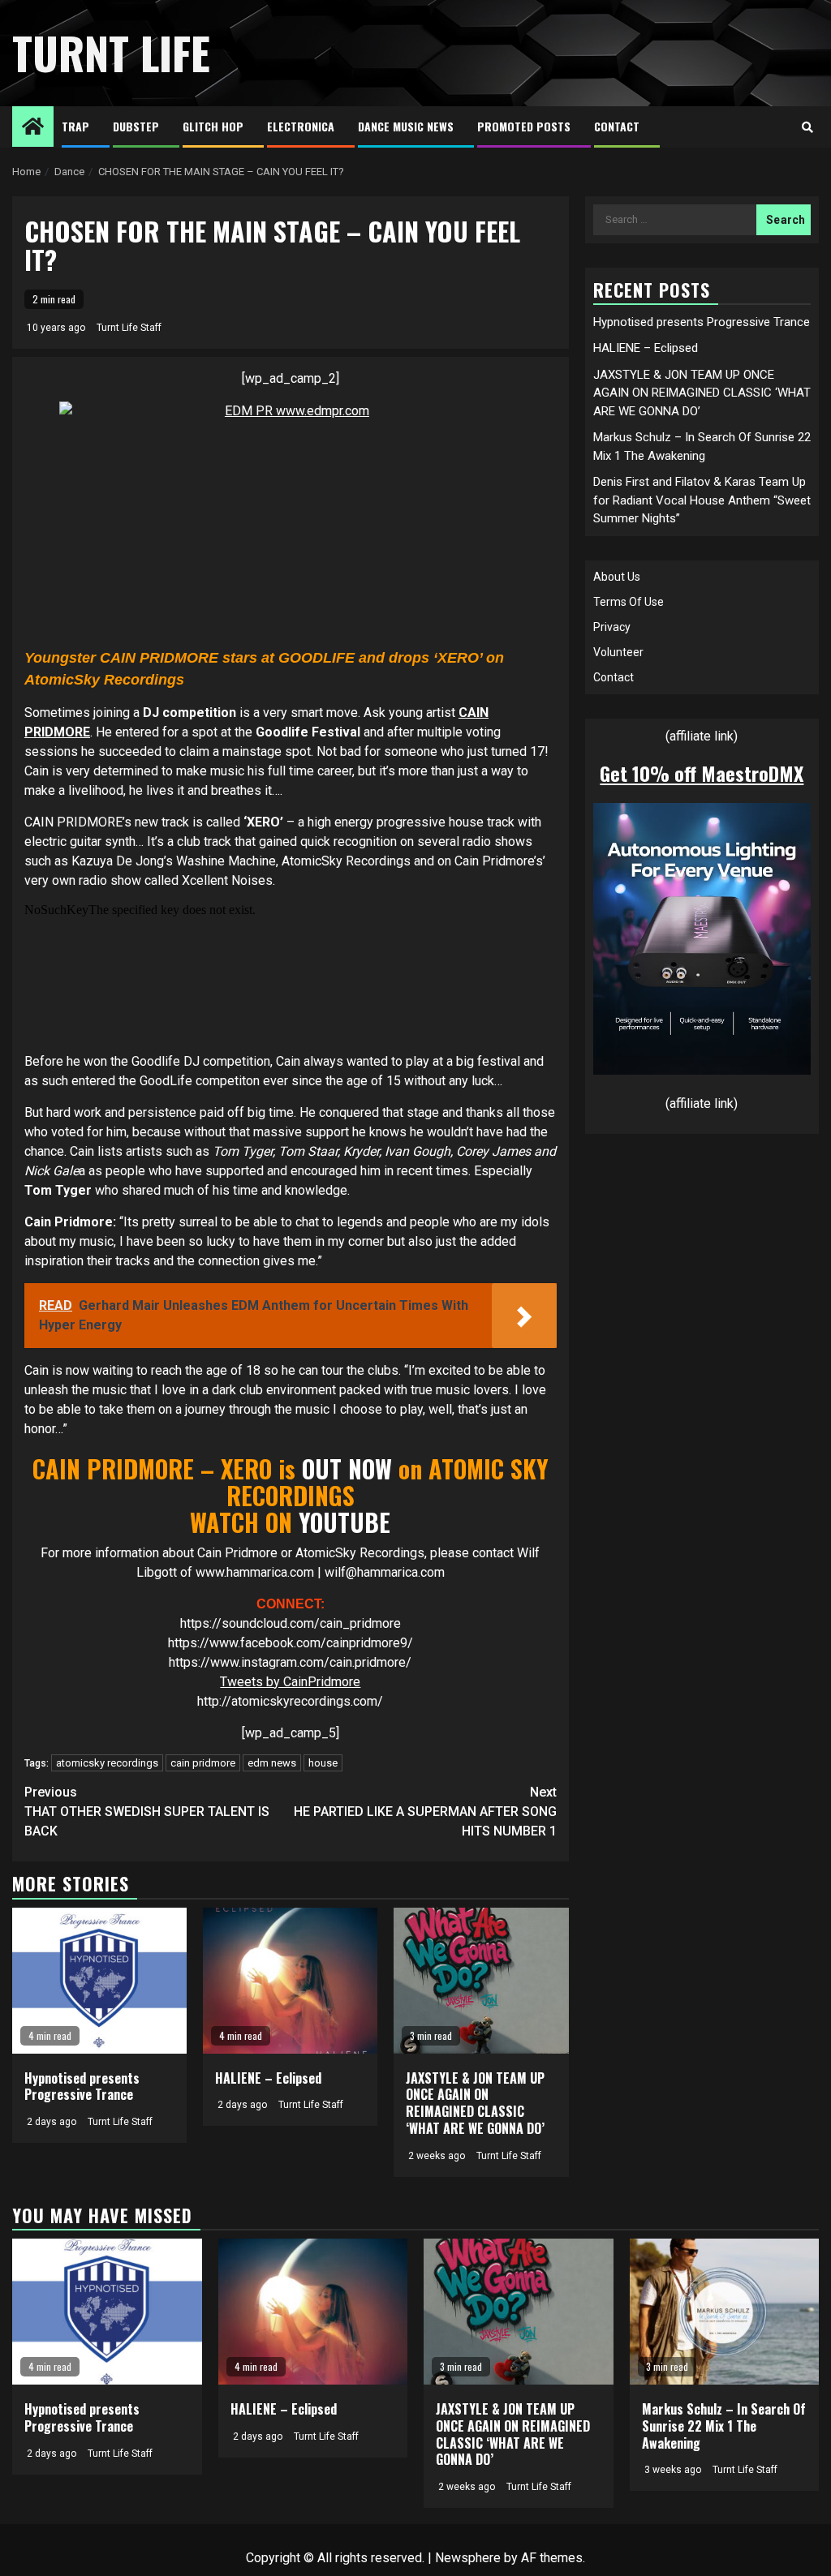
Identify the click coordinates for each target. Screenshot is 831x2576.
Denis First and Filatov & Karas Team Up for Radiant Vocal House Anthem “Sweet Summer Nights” (702, 500)
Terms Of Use (629, 602)
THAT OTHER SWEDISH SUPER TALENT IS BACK (147, 1812)
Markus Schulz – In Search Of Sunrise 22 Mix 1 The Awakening (724, 2426)
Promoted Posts (524, 126)
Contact (617, 126)
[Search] (807, 127)
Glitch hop (213, 126)
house (323, 1763)
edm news (272, 1763)
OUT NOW (344, 1468)
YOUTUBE (344, 1522)
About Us (617, 577)
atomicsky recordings (107, 1763)
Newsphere (468, 2558)
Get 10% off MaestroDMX (702, 773)
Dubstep (136, 126)
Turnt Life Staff (129, 328)
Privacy (612, 627)
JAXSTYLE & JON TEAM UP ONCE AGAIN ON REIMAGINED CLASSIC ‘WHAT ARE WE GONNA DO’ (475, 2103)
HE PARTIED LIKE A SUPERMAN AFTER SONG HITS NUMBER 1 (425, 1812)
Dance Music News (406, 126)
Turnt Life (111, 53)
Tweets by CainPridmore (290, 1682)
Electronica (301, 126)
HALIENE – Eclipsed (268, 2078)
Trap (75, 126)
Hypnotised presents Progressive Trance (82, 2087)
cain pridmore (203, 1763)
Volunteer (618, 652)
